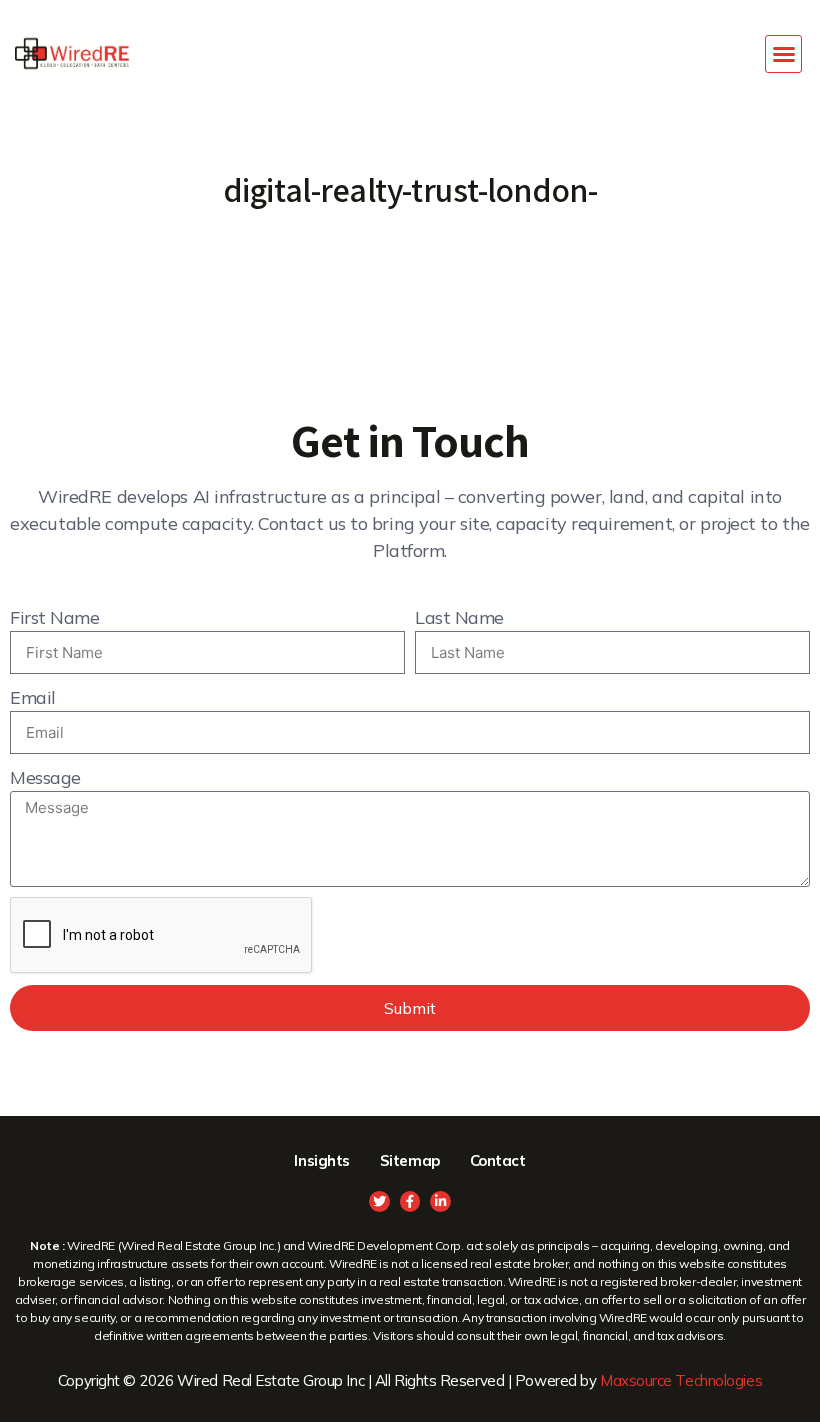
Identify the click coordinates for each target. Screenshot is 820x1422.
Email (33, 697)
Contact (498, 1160)
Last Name (459, 617)
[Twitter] (379, 1201)
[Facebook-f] (410, 1201)
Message (45, 777)
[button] (784, 54)
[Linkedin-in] (440, 1201)
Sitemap (410, 1160)
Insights (321, 1160)
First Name (55, 617)
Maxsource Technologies (681, 1380)
